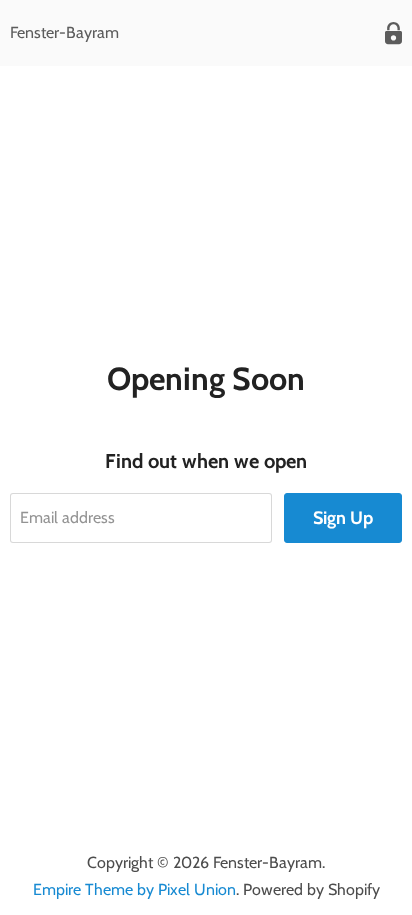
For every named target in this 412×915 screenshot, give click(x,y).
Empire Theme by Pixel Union (134, 889)
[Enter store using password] (393, 33)
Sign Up (343, 518)
